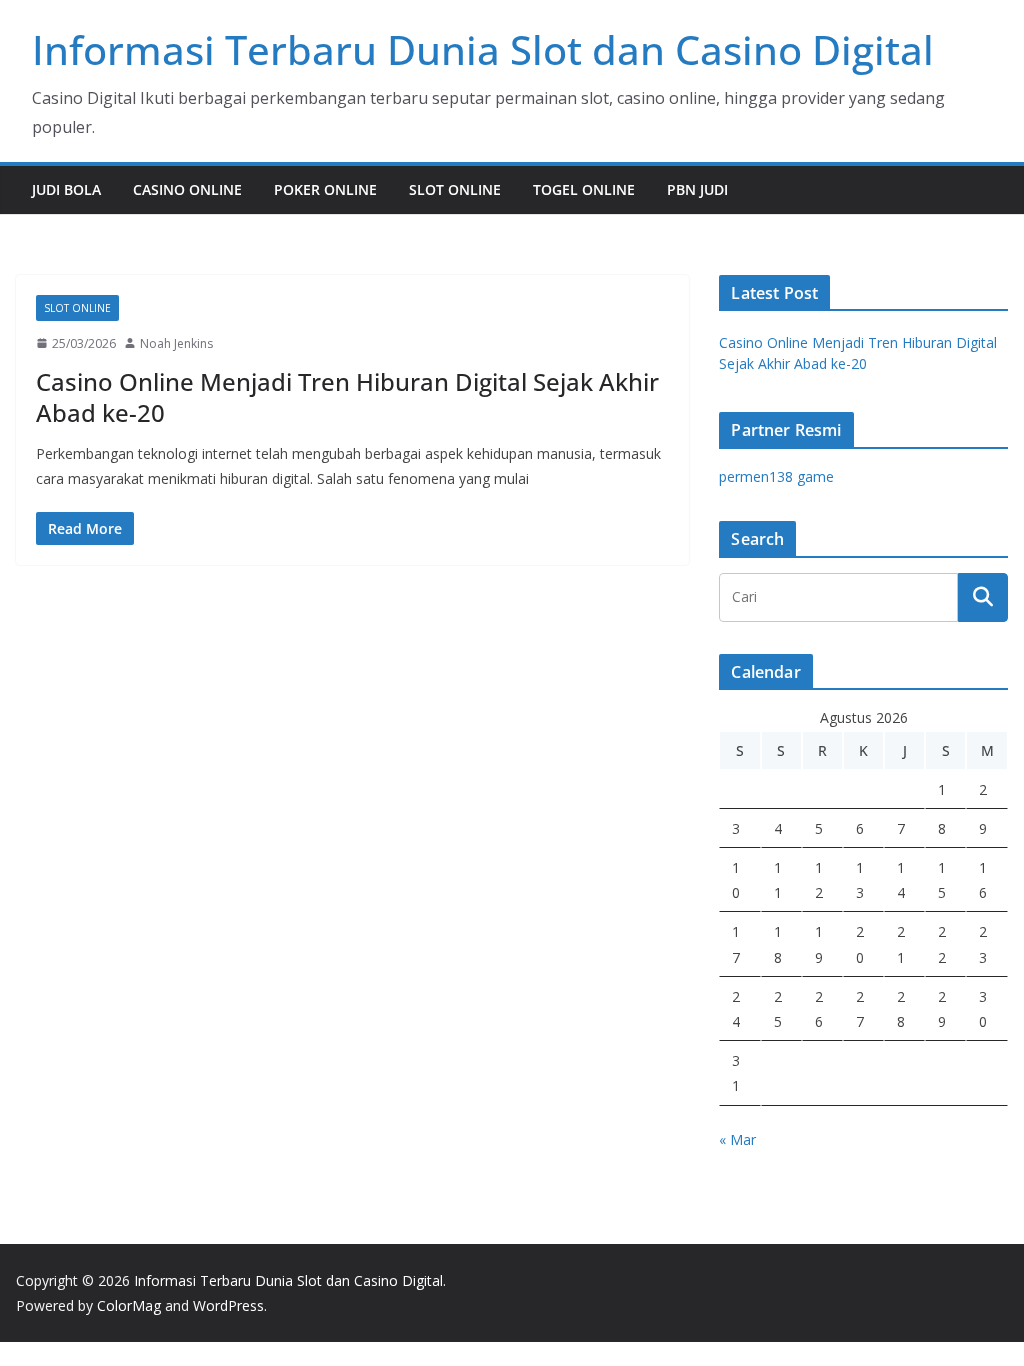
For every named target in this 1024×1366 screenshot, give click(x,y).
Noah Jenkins (176, 343)
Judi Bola (66, 189)
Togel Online (584, 189)
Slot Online (455, 189)
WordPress (228, 1305)
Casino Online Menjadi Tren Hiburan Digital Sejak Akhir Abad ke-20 (347, 397)
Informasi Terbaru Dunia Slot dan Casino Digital (483, 49)
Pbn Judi (697, 189)
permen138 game (776, 476)
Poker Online (325, 189)
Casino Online (187, 189)
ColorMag (129, 1305)
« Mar (737, 1139)
